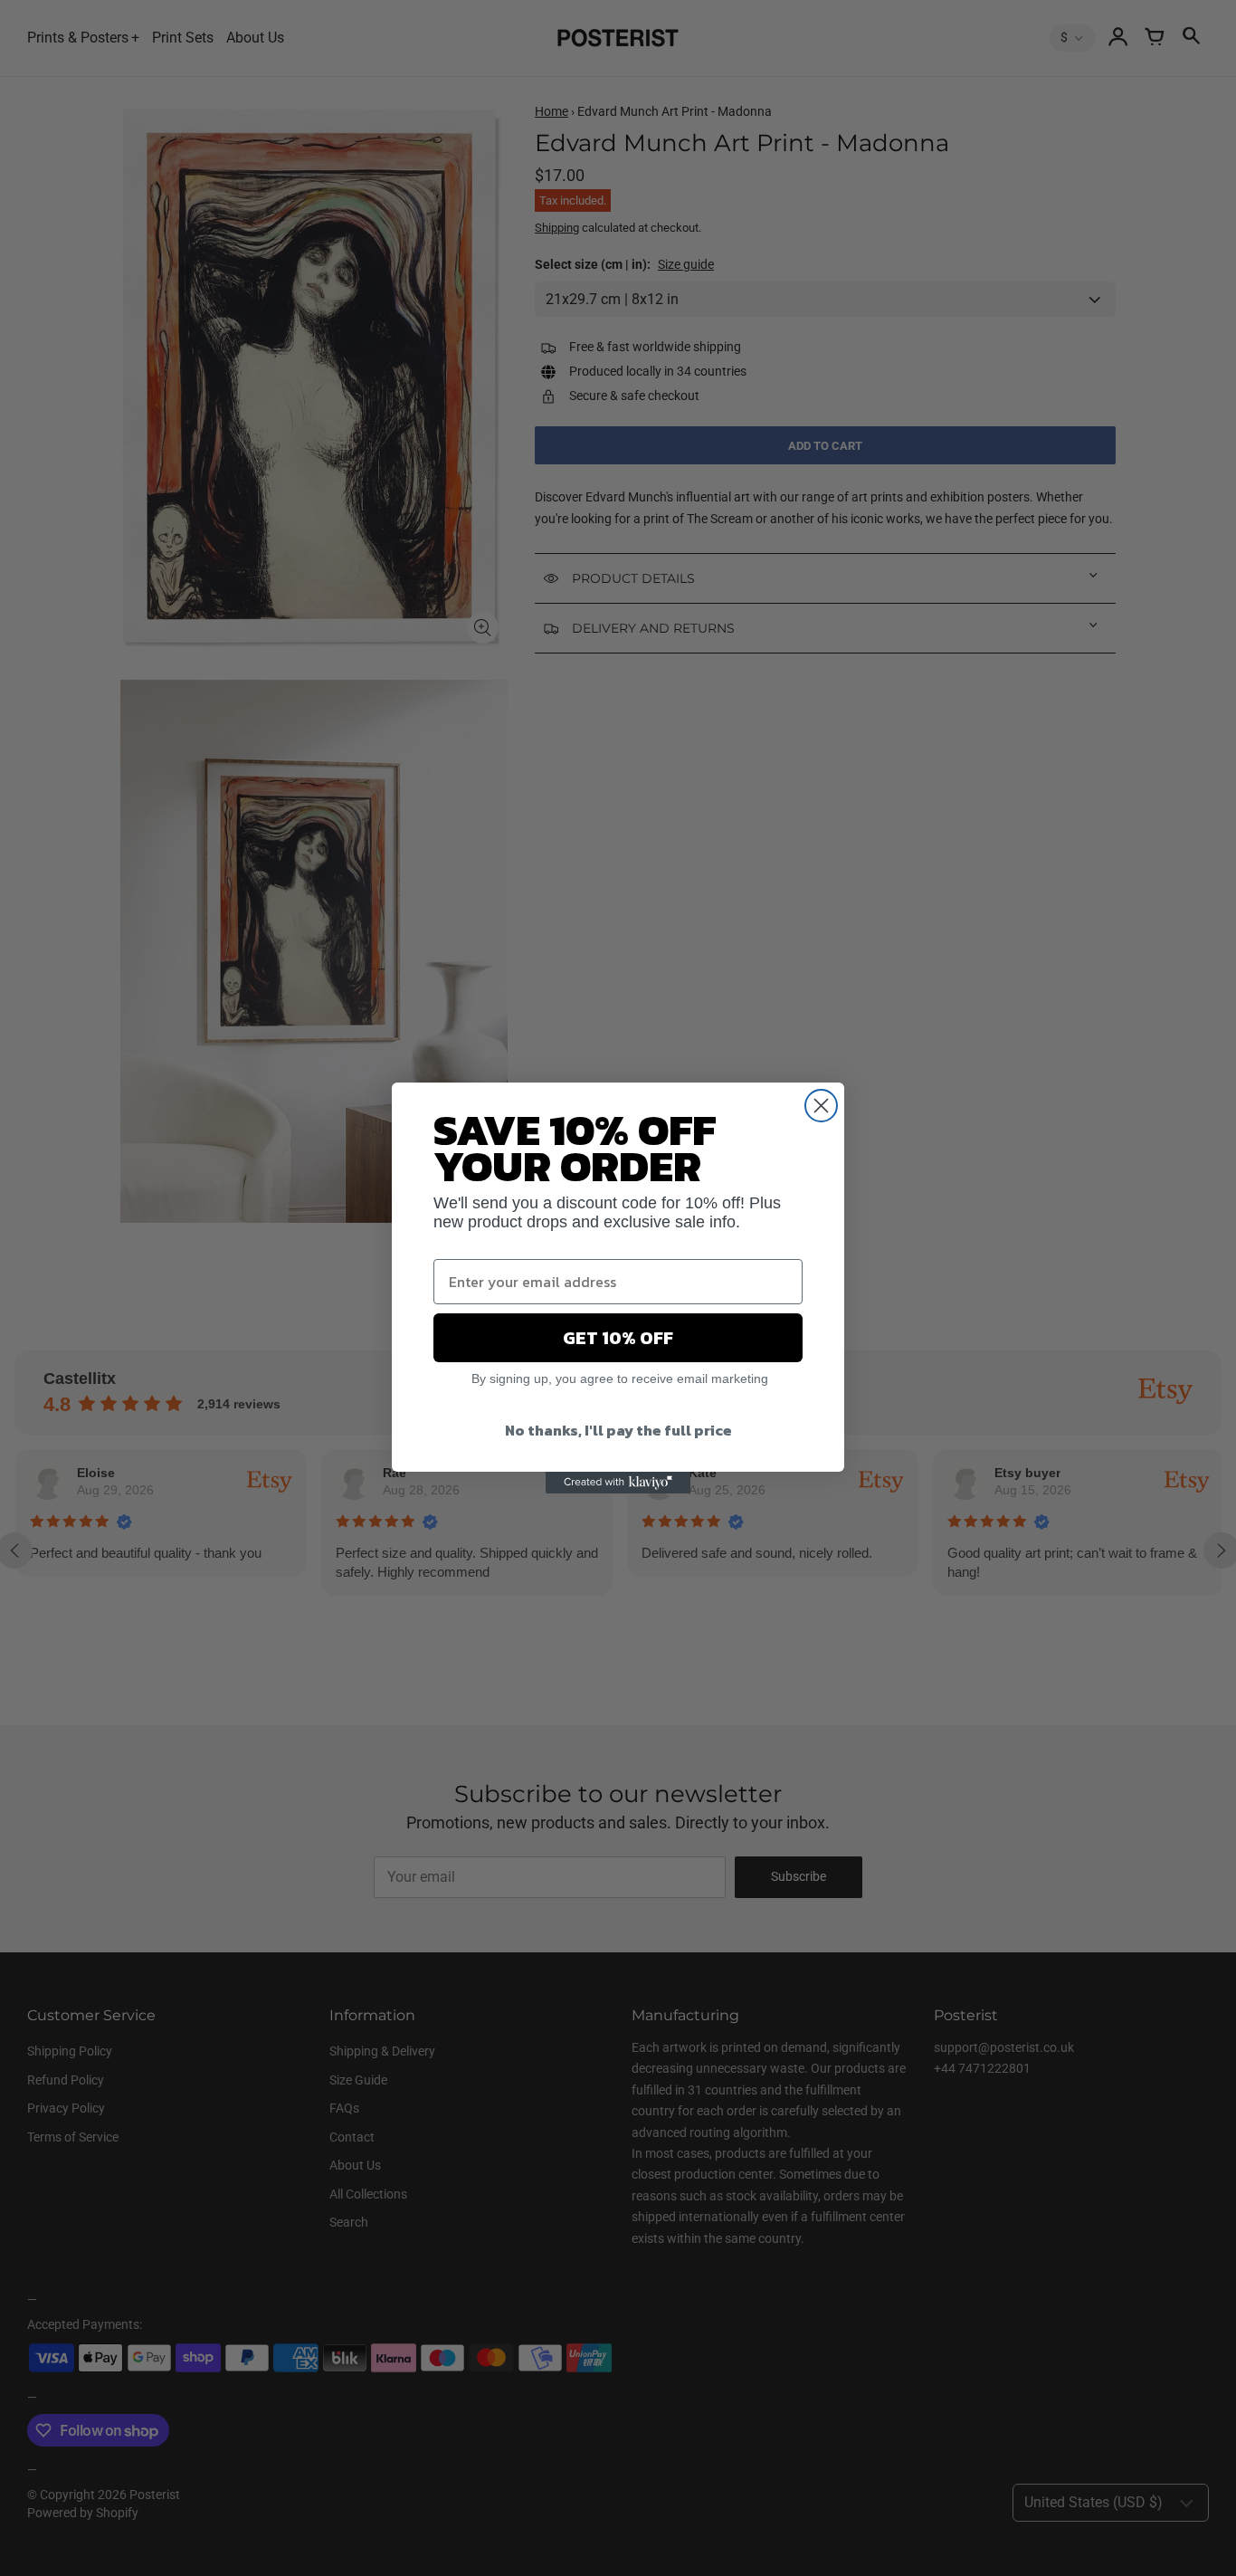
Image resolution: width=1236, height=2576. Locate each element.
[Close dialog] (821, 1106)
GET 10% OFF (618, 1338)
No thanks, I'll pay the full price (618, 1430)
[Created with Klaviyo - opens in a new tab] (618, 1483)
